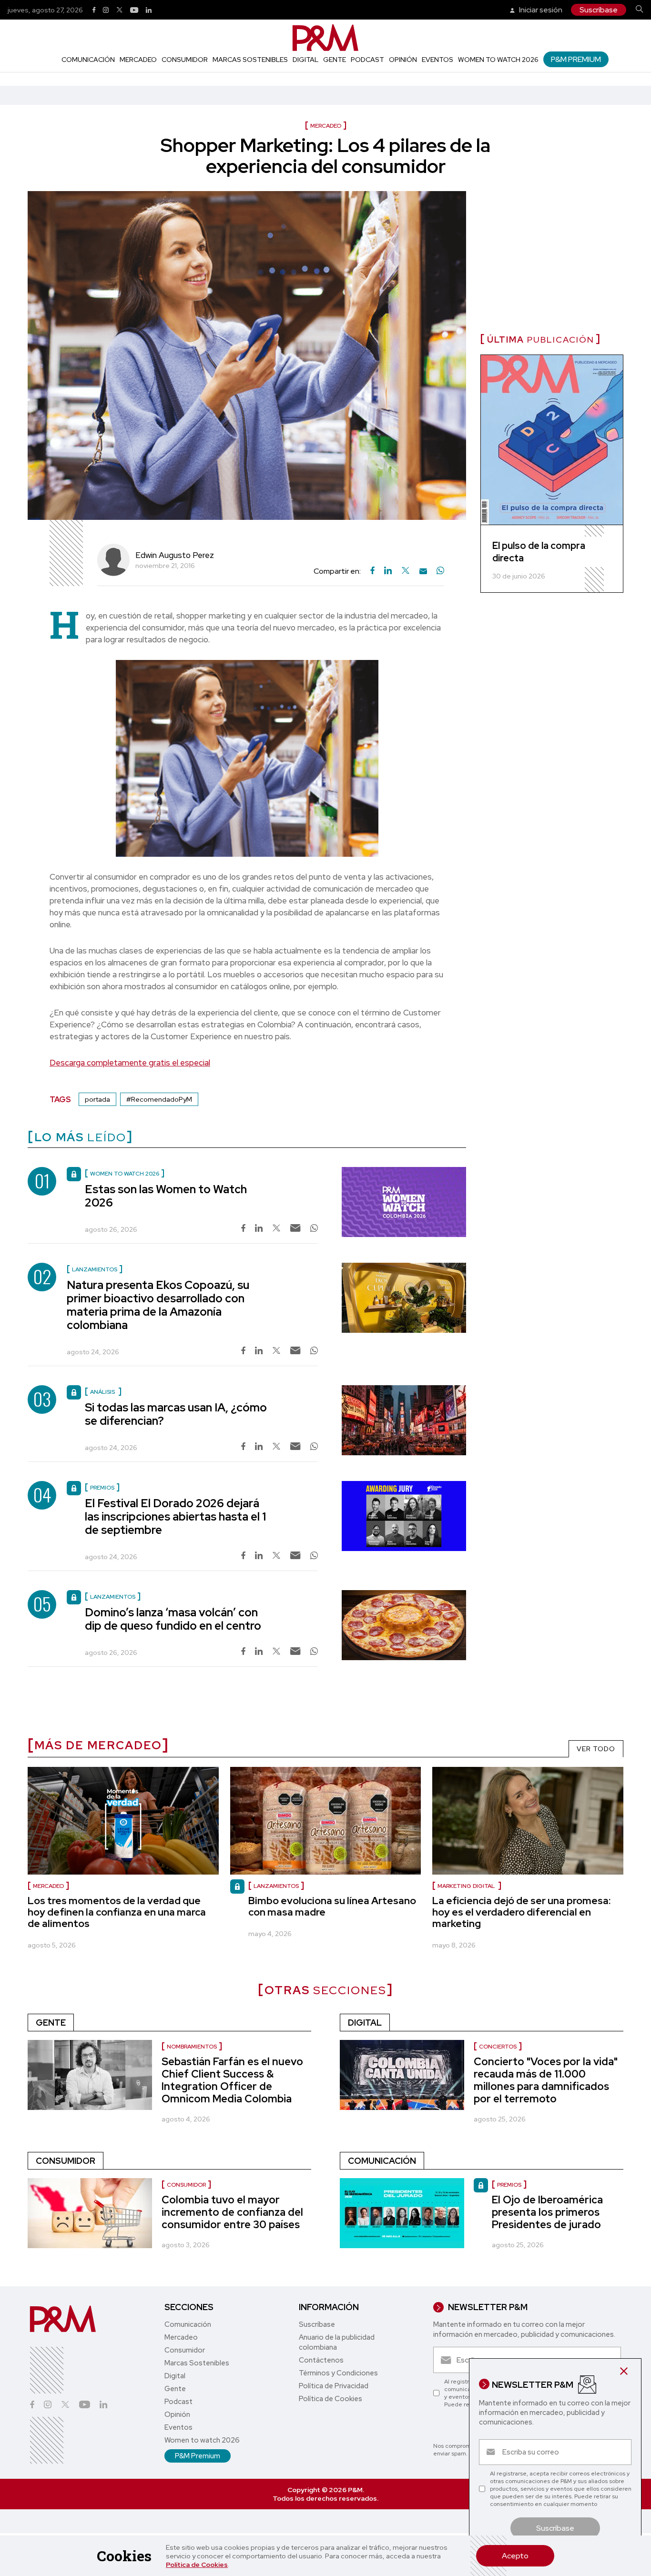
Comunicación (88, 60)
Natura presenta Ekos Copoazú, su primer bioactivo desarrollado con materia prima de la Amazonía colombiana (158, 1305)
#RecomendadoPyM (159, 1099)
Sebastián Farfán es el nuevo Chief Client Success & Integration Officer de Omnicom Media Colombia (232, 2080)
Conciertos (498, 2047)
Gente (335, 60)
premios (509, 2185)
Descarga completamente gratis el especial (130, 1063)
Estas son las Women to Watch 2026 (166, 1196)
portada (97, 1099)
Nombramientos (192, 2047)
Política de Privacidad (334, 2386)
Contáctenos (321, 2360)
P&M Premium (576, 59)
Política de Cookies (197, 2565)
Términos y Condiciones (338, 2373)
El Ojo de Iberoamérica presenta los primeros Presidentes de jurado (547, 2212)
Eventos (437, 60)
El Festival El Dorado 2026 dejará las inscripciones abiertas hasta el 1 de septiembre (175, 1516)
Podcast (367, 60)
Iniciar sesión (540, 10)
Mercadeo (138, 60)
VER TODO (596, 1749)
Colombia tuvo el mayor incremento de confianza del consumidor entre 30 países (232, 2212)
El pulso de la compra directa (539, 552)
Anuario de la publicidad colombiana (337, 2342)
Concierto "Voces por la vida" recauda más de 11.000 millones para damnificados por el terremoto (546, 2080)
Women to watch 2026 (498, 60)
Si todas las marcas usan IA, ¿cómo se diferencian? (176, 1414)
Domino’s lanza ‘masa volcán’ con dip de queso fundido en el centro (173, 1619)
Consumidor (185, 60)
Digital (305, 60)
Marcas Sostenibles (250, 60)
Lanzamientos (276, 1886)
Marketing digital (467, 1886)
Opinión (403, 60)
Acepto (515, 2556)
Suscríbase (599, 10)
